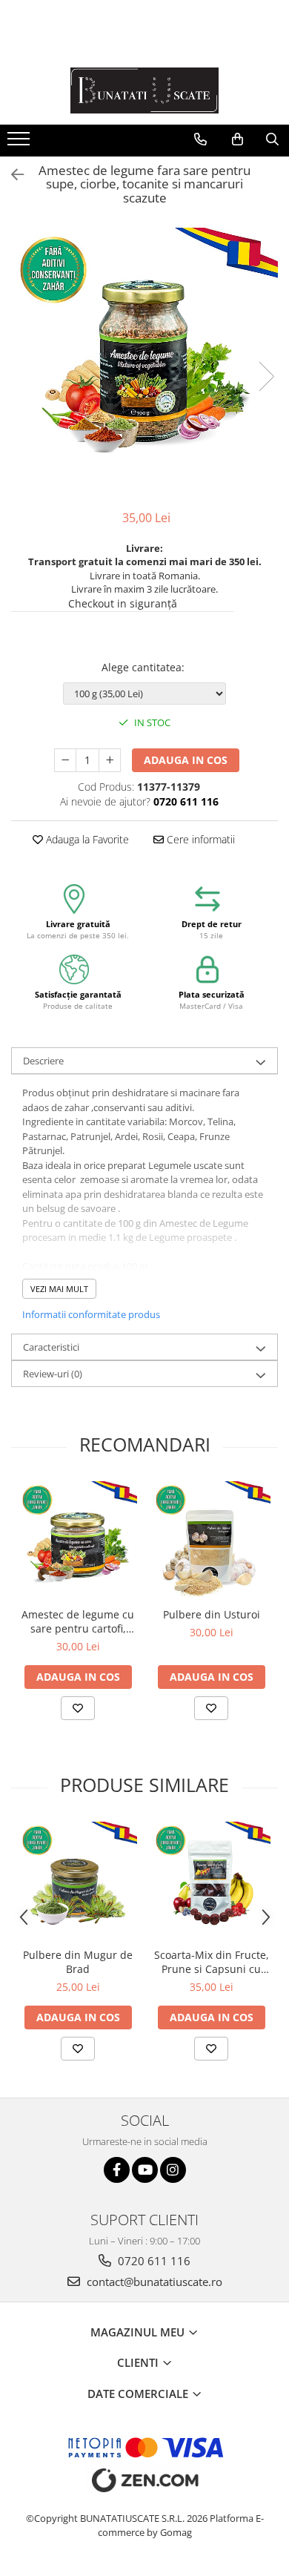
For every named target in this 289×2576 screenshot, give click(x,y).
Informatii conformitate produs (91, 1314)
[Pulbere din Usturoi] (211, 1541)
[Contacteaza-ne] (200, 139)
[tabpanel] (144, 361)
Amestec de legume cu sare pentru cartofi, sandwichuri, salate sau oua (78, 1621)
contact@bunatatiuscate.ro (153, 2282)
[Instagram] (173, 2170)
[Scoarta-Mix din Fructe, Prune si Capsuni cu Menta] (211, 1881)
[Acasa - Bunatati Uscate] (144, 90)
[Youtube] (145, 2170)
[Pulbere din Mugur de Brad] (78, 1881)
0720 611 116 (153, 2261)
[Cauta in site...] (272, 139)
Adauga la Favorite (86, 839)
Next (266, 376)
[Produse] (20, 143)
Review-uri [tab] (53, 1374)
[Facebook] (117, 2170)
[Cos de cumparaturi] (237, 139)
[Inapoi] (11, 175)
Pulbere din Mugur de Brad (78, 1962)
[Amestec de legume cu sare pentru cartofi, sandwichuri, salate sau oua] (78, 1541)
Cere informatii (199, 839)
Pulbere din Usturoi (212, 1614)
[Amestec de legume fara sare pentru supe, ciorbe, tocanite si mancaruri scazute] (144, 361)
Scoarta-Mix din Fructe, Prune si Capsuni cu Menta (212, 1962)
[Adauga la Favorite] (78, 1708)
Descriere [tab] (43, 1061)
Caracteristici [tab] (51, 1347)
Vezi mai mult (59, 1289)
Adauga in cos (186, 760)
